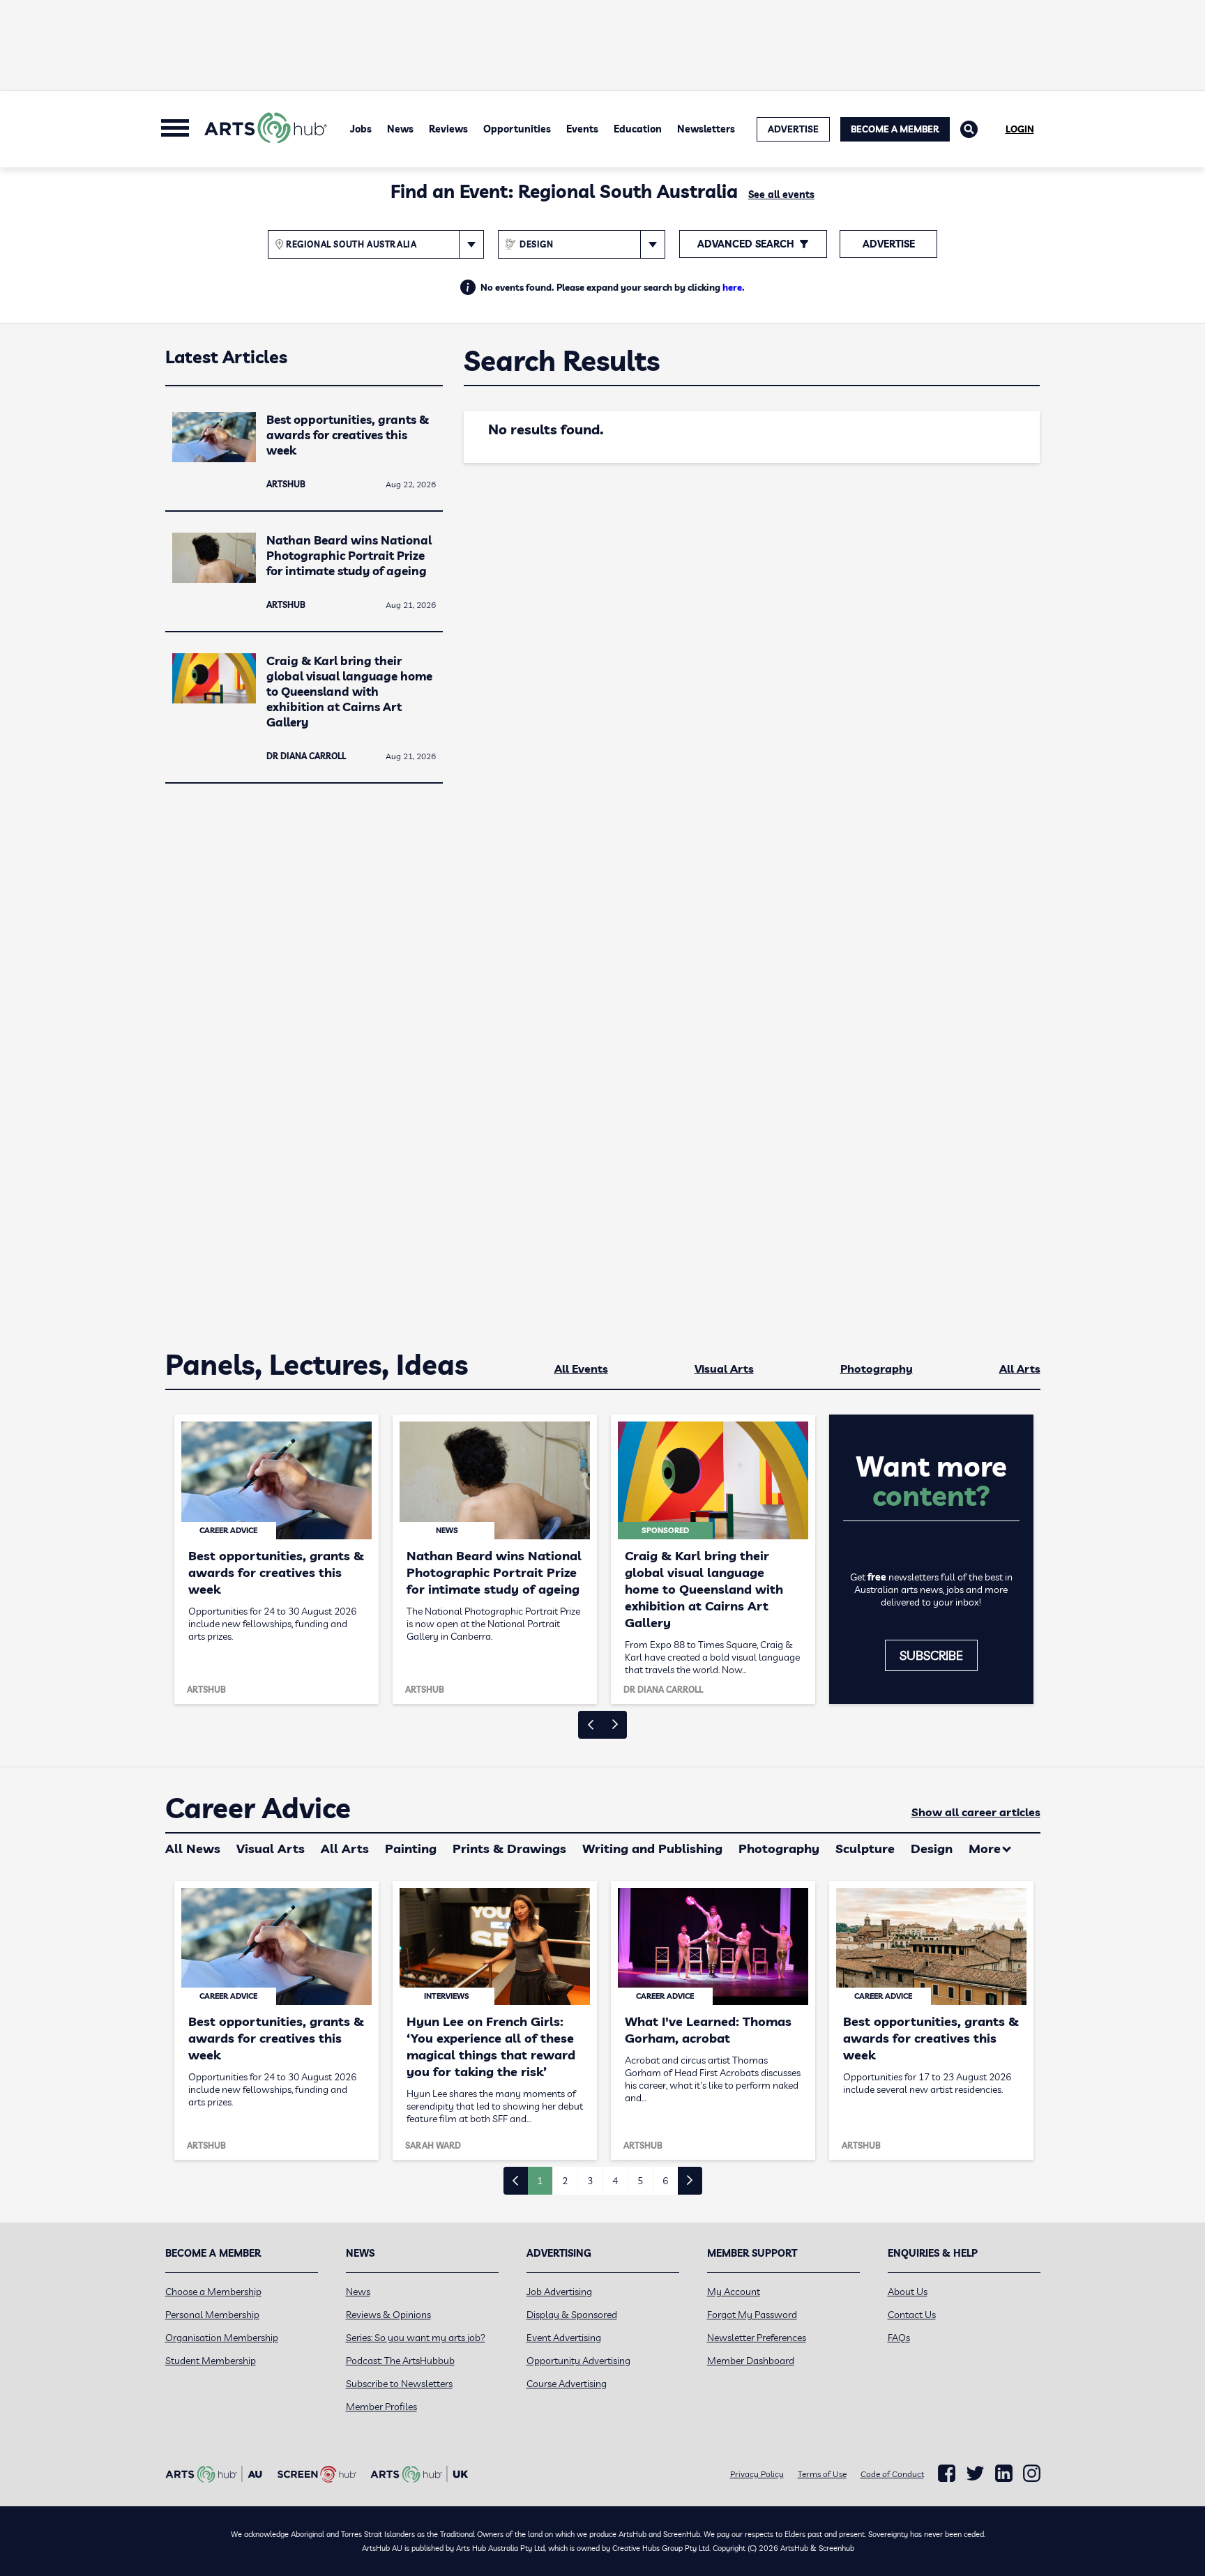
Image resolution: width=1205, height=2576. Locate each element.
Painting (411, 1849)
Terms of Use (822, 2474)
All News (193, 1849)
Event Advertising (564, 2338)
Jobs (361, 129)
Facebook (947, 2474)
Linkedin (1004, 2474)
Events (582, 129)
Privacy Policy (757, 2474)
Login (1020, 129)
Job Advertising (559, 2292)
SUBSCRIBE (931, 1655)
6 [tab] (665, 2181)
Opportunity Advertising (578, 2361)
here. (734, 287)
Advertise (889, 244)
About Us (908, 2292)
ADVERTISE (793, 129)
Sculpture (865, 1849)
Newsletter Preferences (757, 2338)
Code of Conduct (892, 2474)
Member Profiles (381, 2407)
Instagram (1032, 2474)
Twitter (975, 2473)
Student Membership (211, 2361)
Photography (877, 1369)
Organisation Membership (222, 2338)
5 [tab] (640, 2181)
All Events (581, 1369)
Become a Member (895, 129)
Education (638, 129)
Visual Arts (724, 1369)
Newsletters (706, 129)
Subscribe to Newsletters (399, 2384)
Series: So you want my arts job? (416, 2338)
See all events (781, 195)
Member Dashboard (751, 2361)
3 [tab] (590, 2181)
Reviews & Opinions (388, 2315)
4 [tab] (615, 2181)
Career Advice (258, 1808)
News (400, 129)
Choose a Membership (213, 2292)
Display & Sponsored (572, 2315)
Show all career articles (976, 1812)
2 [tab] (565, 2181)
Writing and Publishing (652, 1849)
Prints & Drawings (509, 1849)
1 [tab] (540, 2181)
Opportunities (517, 129)
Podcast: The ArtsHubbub (400, 2361)
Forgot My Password (752, 2315)
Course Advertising (567, 2384)
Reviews (448, 129)
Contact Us (912, 2315)
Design (932, 1849)
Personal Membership (212, 2315)
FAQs (899, 2338)
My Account (734, 2292)
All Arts (1020, 1369)
